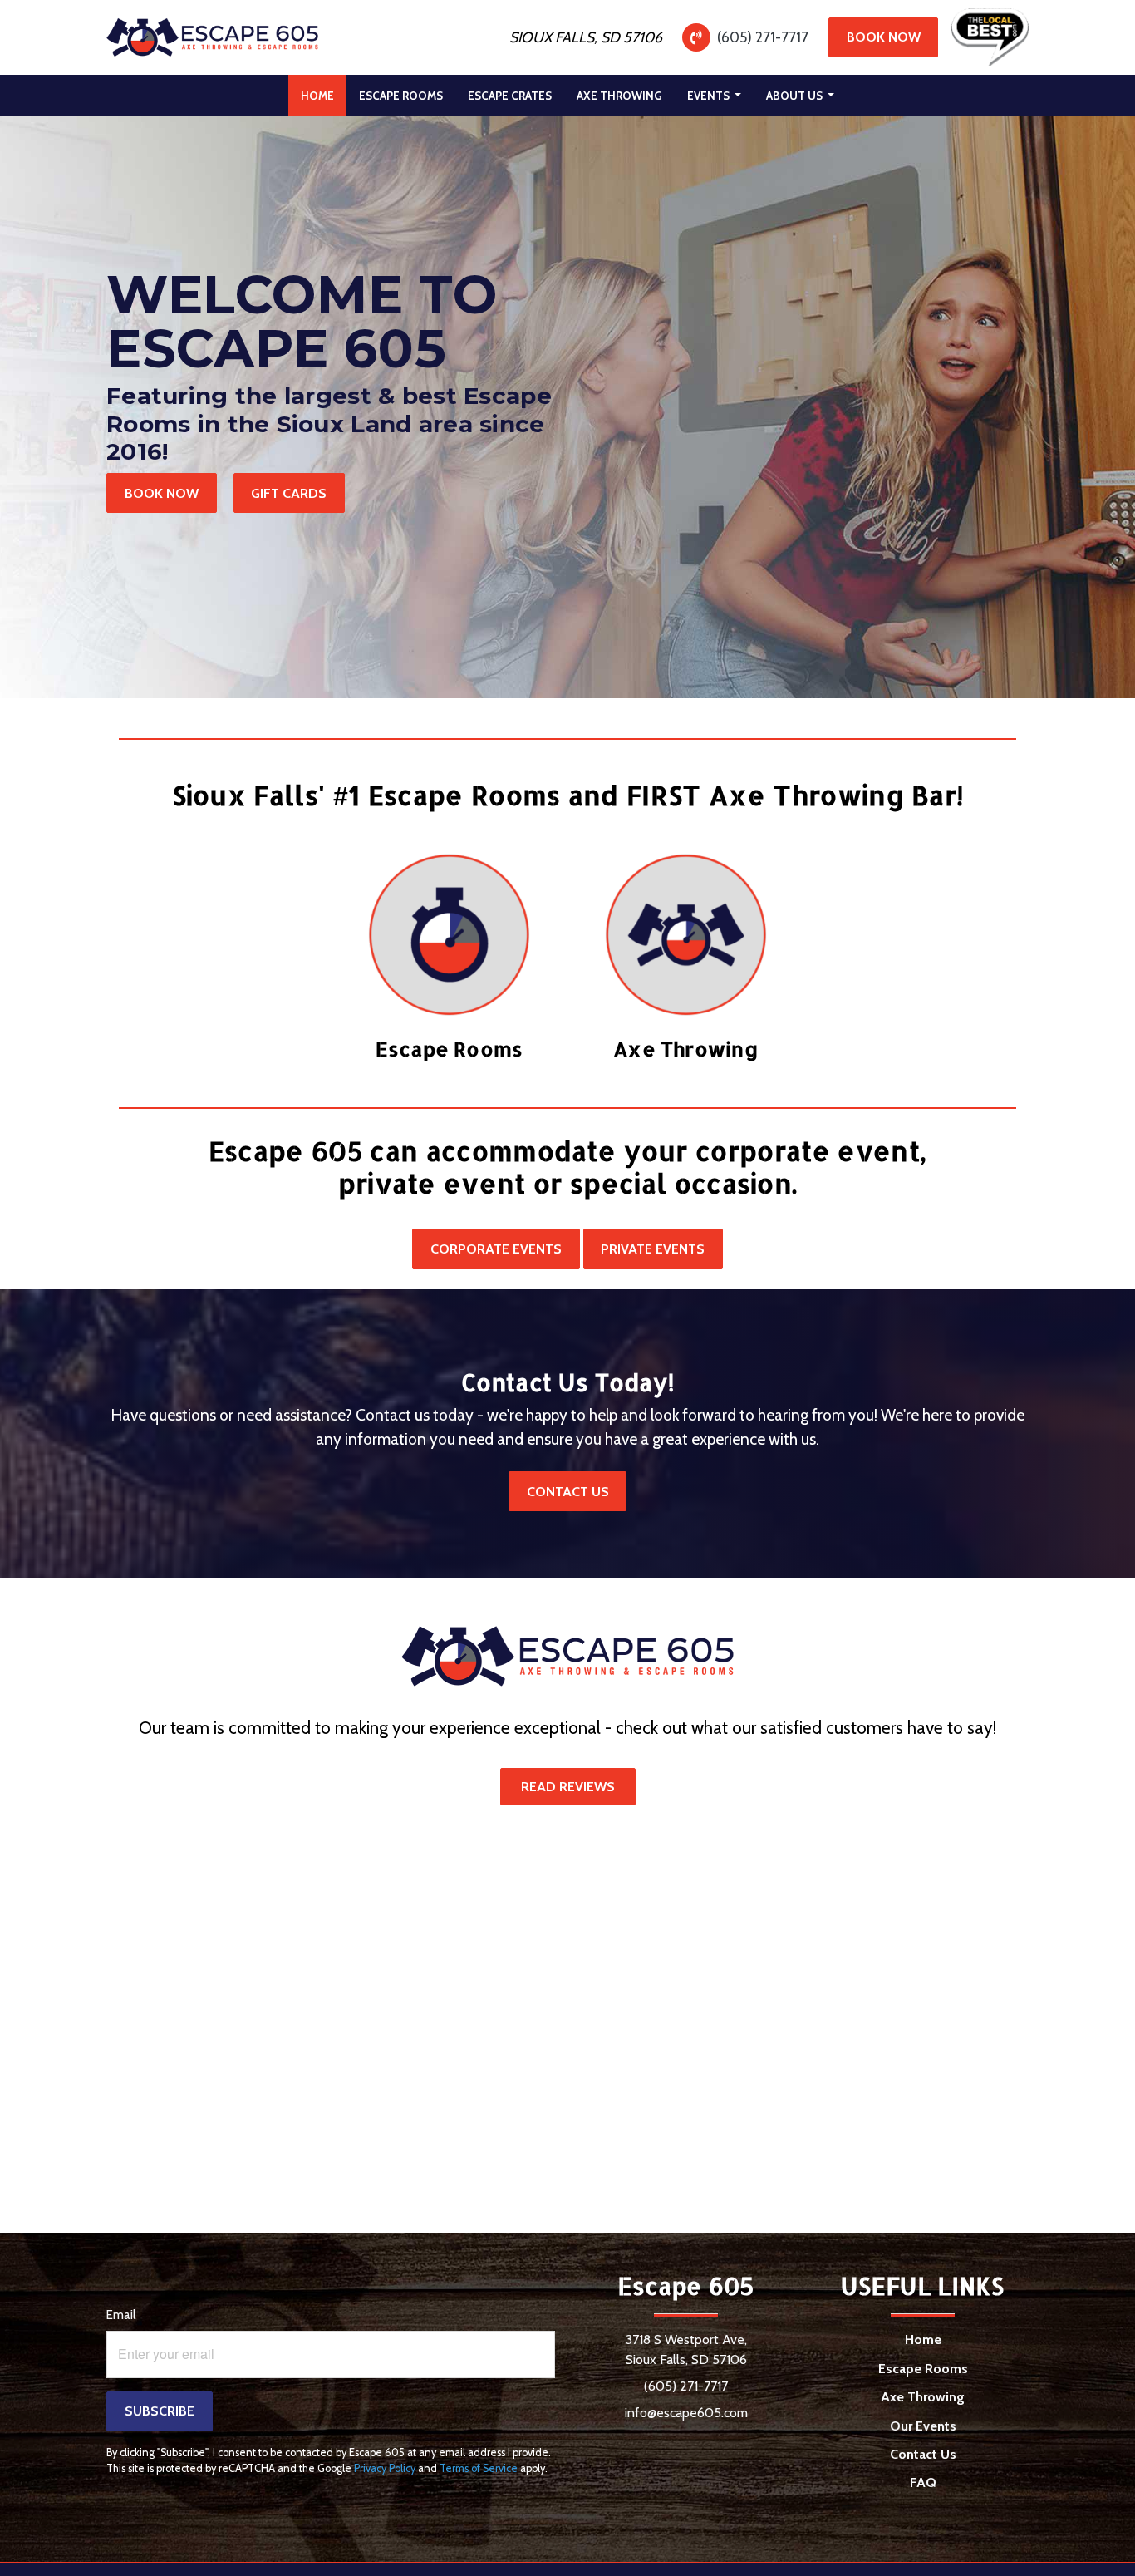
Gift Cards (289, 493)
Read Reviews (568, 1787)
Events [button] (710, 96)
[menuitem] (317, 96)
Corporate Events (496, 1249)
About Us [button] (796, 96)
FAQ (923, 2482)
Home (324, 95)
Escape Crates (510, 96)
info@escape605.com (686, 2413)
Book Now (884, 37)
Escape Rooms (401, 96)
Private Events (653, 1249)
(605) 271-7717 (763, 37)
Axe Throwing (619, 96)
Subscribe (160, 2411)
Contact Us (568, 1492)
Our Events (923, 2426)
